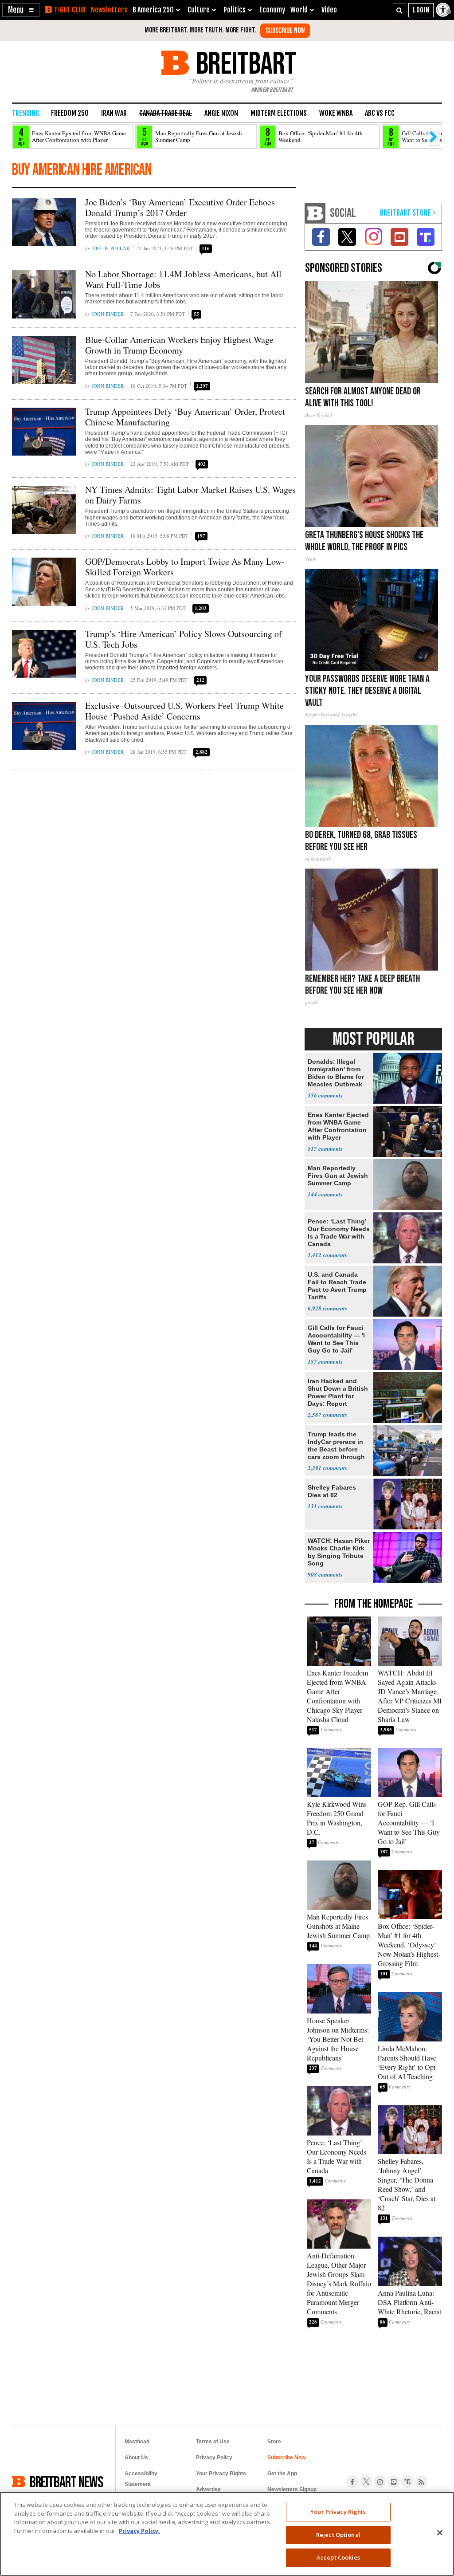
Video (329, 10)
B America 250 (153, 10)
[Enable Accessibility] (444, 10)
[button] (21, 10)
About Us (136, 2458)
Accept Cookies (338, 2557)
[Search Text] (399, 10)
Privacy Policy (214, 2458)
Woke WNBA (336, 113)
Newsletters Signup (292, 2489)
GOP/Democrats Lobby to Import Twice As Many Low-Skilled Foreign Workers (185, 567)
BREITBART (245, 63)
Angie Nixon (221, 113)
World (299, 10)
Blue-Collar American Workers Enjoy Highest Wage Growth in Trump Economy (179, 345)
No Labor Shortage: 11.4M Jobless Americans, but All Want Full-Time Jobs (183, 279)
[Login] (421, 10)
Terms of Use (213, 2442)
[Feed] (421, 2482)
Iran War (114, 113)
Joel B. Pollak (111, 248)
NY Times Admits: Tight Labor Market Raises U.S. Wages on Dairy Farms (190, 495)
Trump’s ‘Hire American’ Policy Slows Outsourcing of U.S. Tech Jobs (184, 639)
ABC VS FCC (380, 113)
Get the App (282, 2474)
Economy (272, 10)
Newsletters (109, 10)
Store (274, 2442)
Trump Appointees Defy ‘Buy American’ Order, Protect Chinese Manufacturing (185, 417)
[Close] (440, 2533)
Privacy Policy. (139, 2531)
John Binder (108, 314)
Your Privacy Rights (338, 2512)
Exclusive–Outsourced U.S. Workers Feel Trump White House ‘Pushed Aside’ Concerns (184, 711)
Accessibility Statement (141, 2479)
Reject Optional (338, 2535)
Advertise (208, 2489)
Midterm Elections (279, 113)
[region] (227, 2534)
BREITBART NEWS (67, 2482)
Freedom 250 (70, 113)
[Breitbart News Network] (315, 213)
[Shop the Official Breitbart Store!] (408, 213)
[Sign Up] (285, 31)
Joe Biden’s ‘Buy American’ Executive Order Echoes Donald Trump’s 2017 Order (180, 207)
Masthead (137, 2442)
